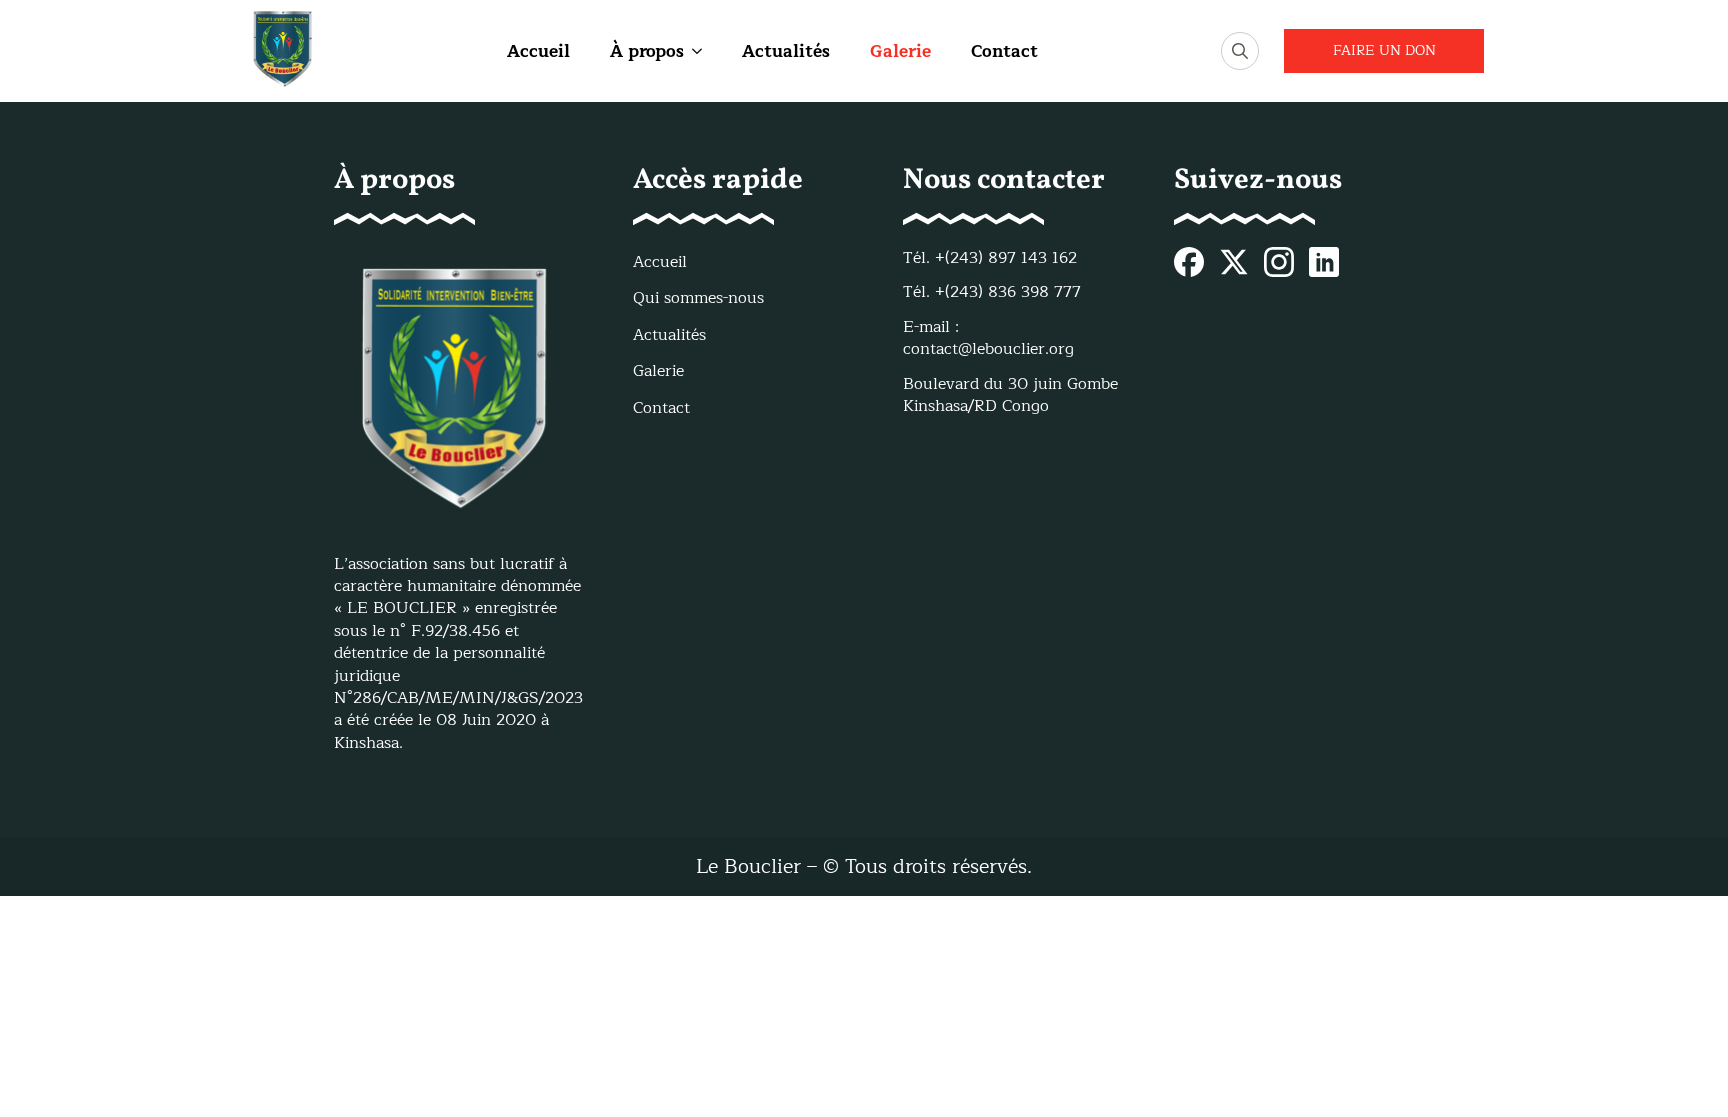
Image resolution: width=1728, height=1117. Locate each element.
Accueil (538, 51)
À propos (647, 51)
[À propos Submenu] (693, 51)
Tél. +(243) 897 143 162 (990, 258)
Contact (1004, 51)
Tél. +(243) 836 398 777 (992, 292)
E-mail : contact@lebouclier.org (988, 338)
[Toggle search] (1240, 51)
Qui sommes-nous (698, 298)
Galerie (900, 51)
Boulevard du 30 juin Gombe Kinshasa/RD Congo (1010, 395)
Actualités (786, 51)
